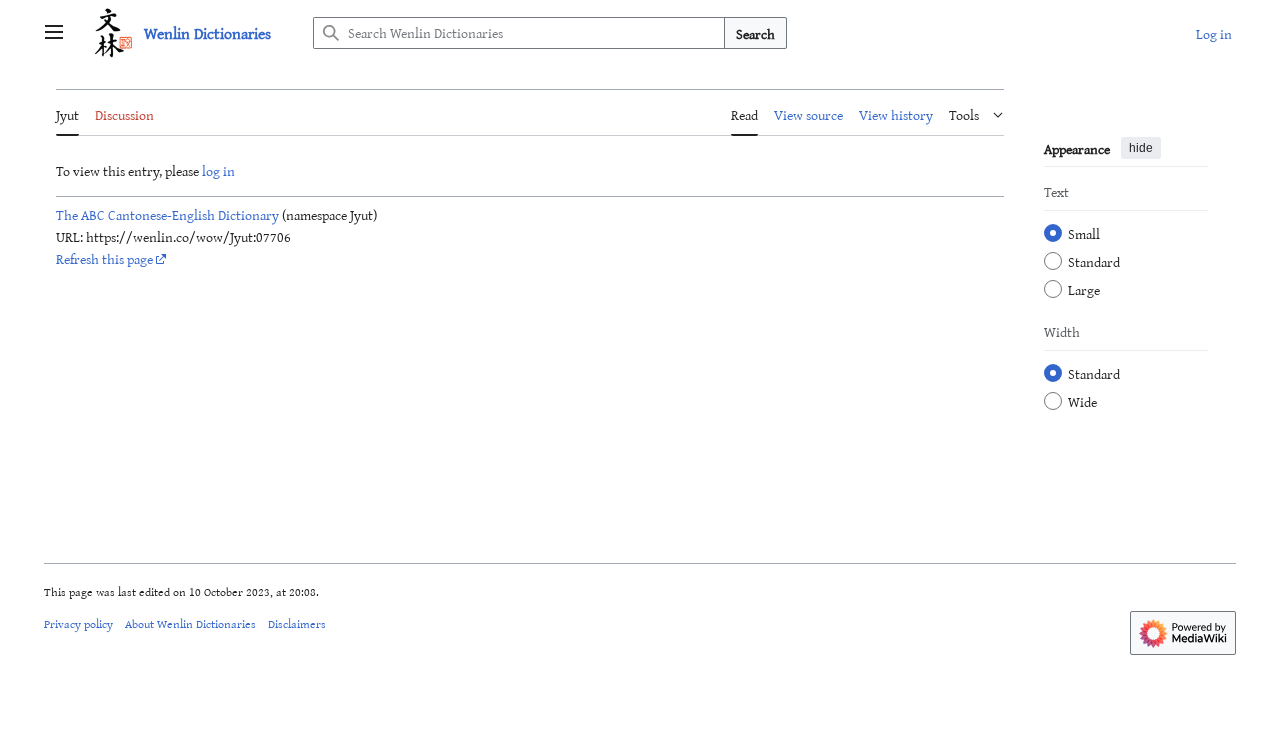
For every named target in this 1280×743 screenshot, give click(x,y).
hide (1141, 148)
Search (755, 33)
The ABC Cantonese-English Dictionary (167, 214)
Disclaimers (297, 623)
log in (218, 170)
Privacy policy (78, 623)
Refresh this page (104, 258)
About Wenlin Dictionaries (190, 623)
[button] (54, 33)
